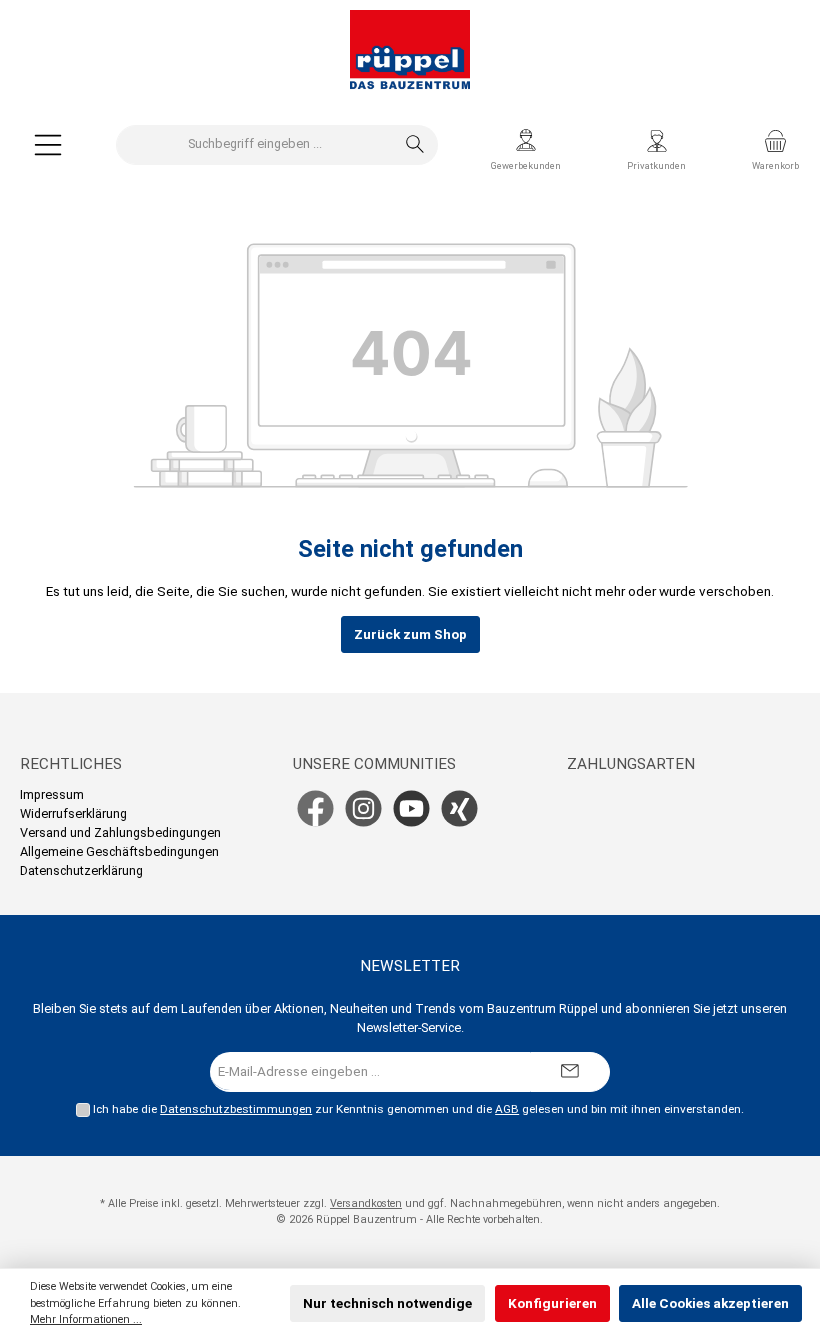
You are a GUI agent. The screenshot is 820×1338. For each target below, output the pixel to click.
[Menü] (48, 144)
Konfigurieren (552, 1303)
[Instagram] (363, 808)
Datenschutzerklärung (81, 870)
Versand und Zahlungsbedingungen (120, 832)
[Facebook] (315, 808)
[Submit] (570, 1072)
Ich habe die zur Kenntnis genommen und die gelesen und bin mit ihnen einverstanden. (418, 1109)
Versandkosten (366, 1203)
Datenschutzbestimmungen (236, 1109)
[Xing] (459, 808)
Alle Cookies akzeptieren (710, 1303)
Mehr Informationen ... (86, 1319)
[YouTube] (411, 808)
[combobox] (255, 145)
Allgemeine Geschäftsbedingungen (119, 851)
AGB (507, 1109)
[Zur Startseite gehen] (410, 50)
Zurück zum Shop (410, 634)
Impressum (52, 794)
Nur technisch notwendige (387, 1303)
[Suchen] (415, 145)
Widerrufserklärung (73, 813)
